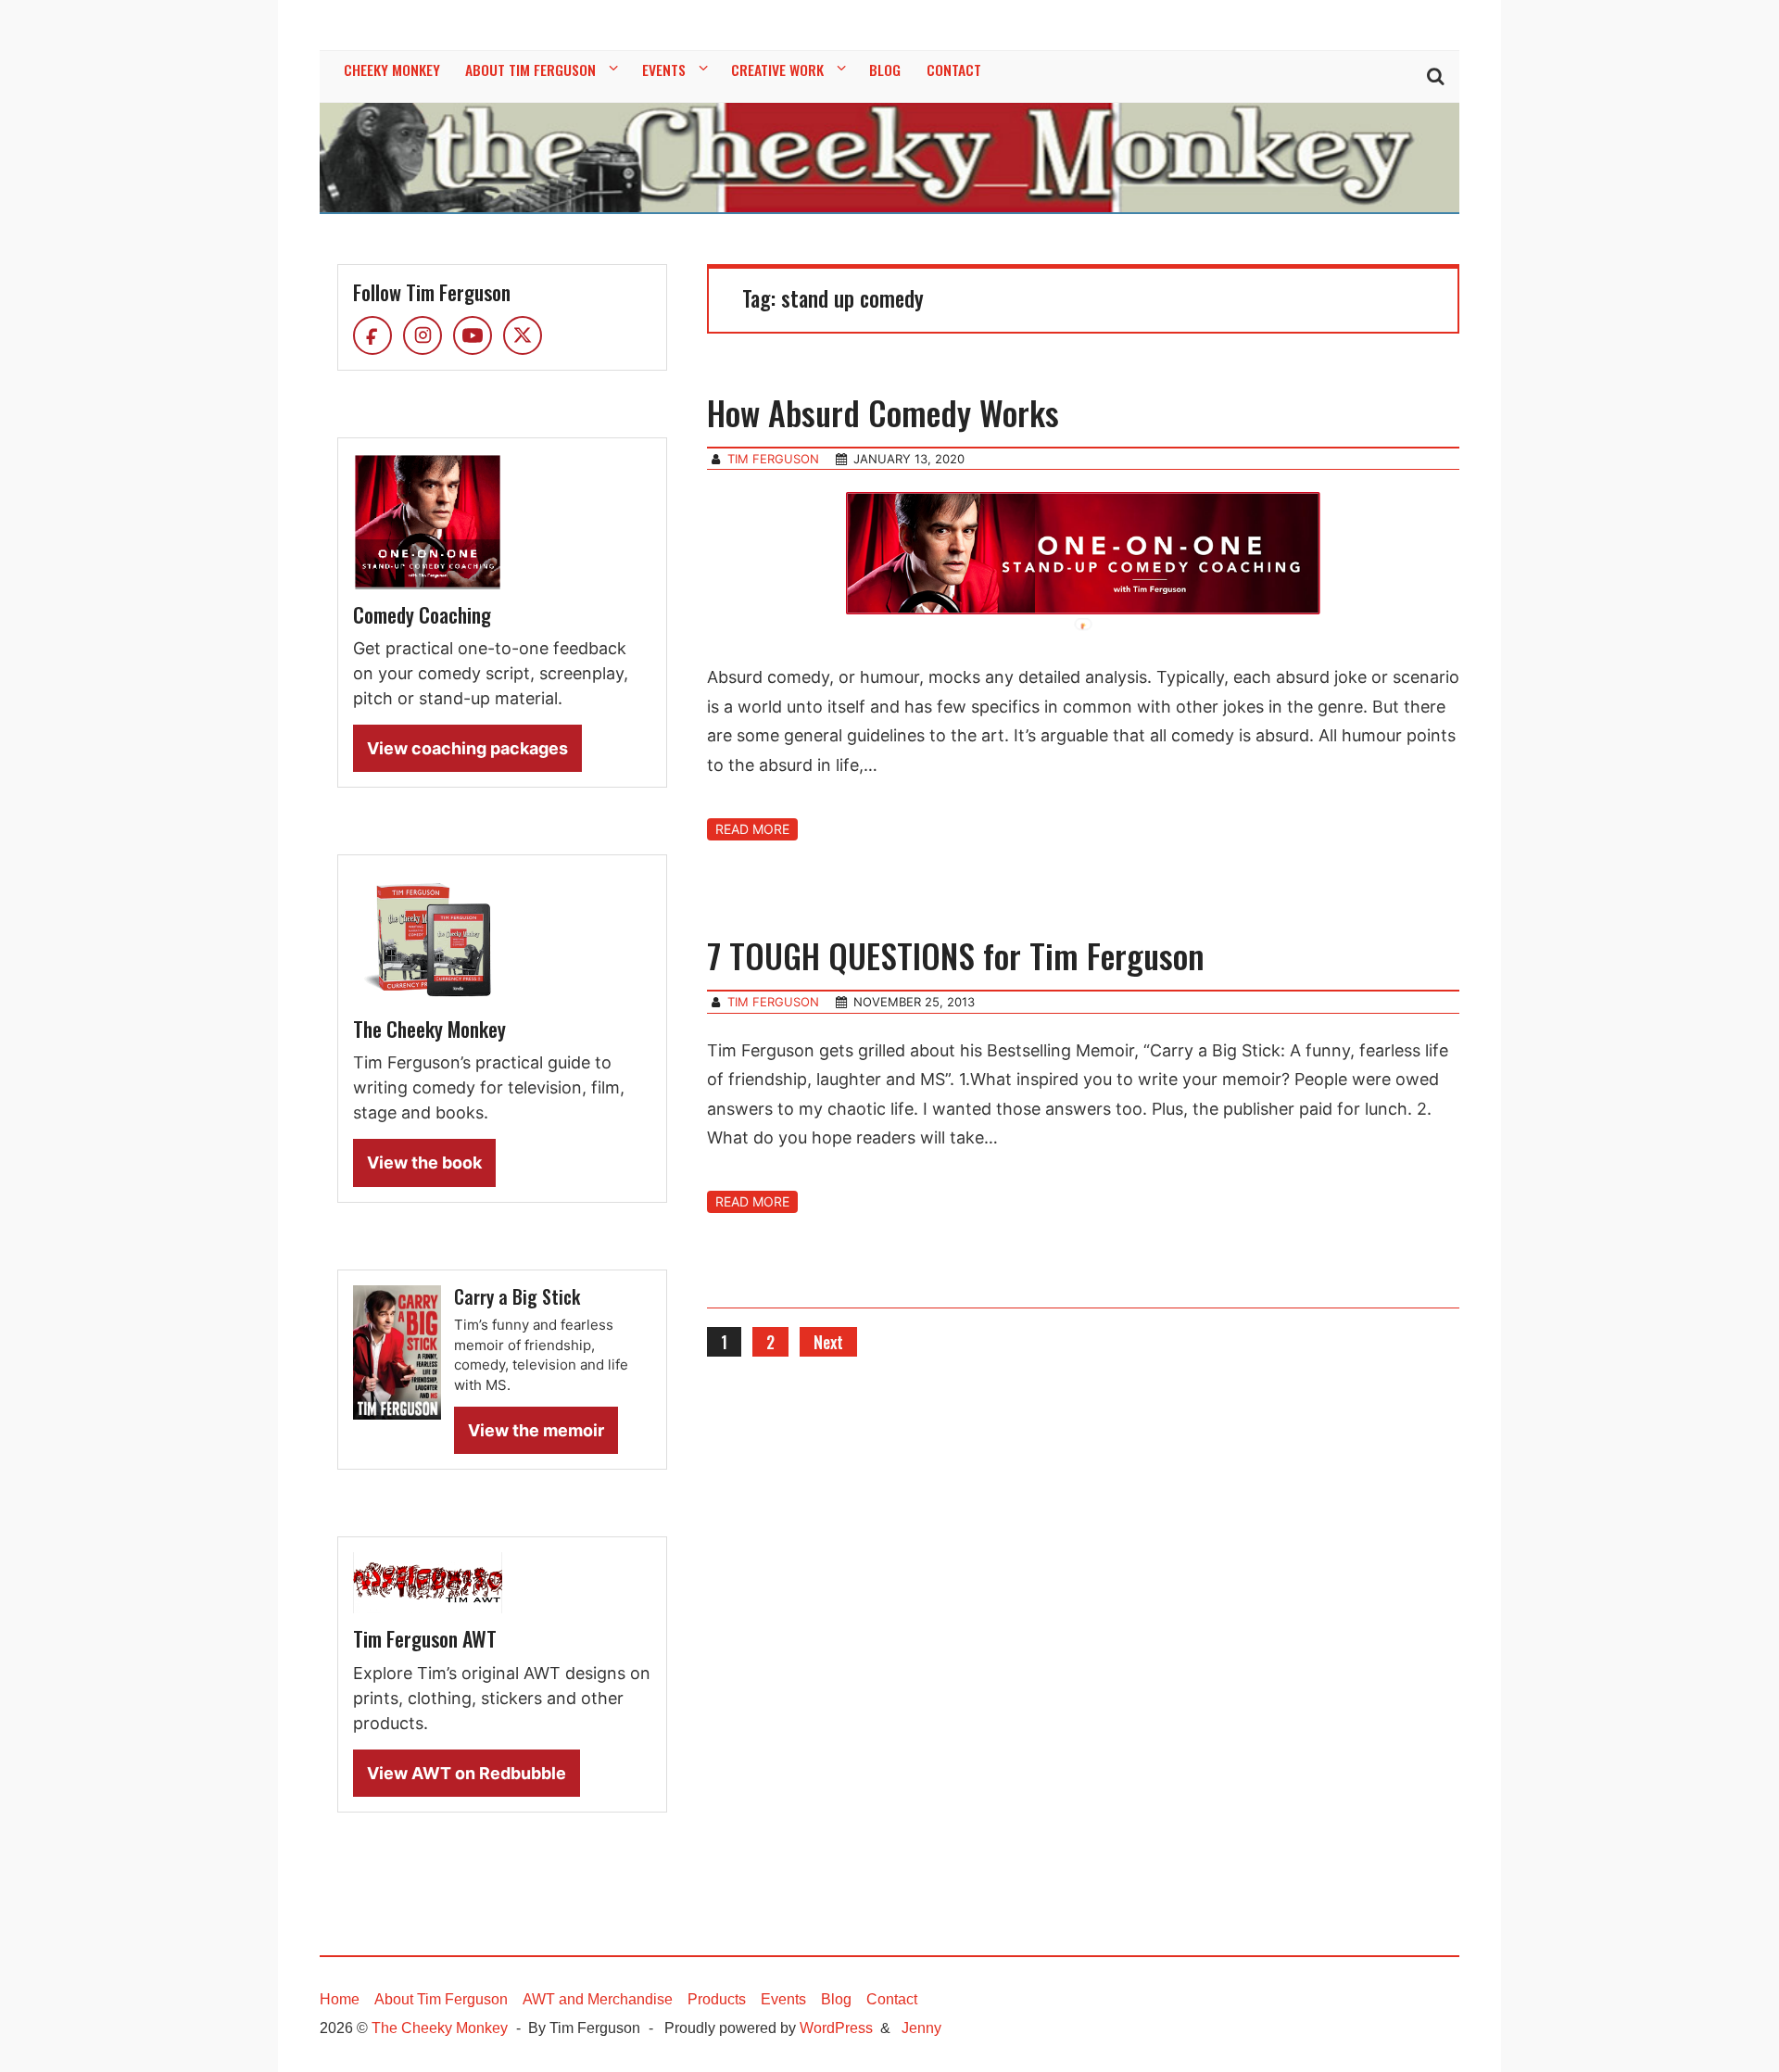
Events (664, 69)
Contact (892, 1999)
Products (717, 1999)
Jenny (921, 2028)
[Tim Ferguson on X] (523, 335)
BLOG (885, 69)
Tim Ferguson (773, 459)
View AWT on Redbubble (467, 1773)
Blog (836, 1999)
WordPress (836, 2028)
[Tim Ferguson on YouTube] (473, 335)
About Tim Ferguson (530, 69)
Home (340, 1999)
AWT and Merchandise (598, 1999)
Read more (752, 829)
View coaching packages (467, 748)
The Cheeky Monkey (440, 2028)
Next (828, 1342)
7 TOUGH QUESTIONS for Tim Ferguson (956, 955)
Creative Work (777, 69)
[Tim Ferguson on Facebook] (372, 335)
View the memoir (536, 1430)
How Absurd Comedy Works (883, 412)
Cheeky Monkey (392, 69)
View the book (424, 1162)
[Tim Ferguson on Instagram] (423, 335)
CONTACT (954, 69)
